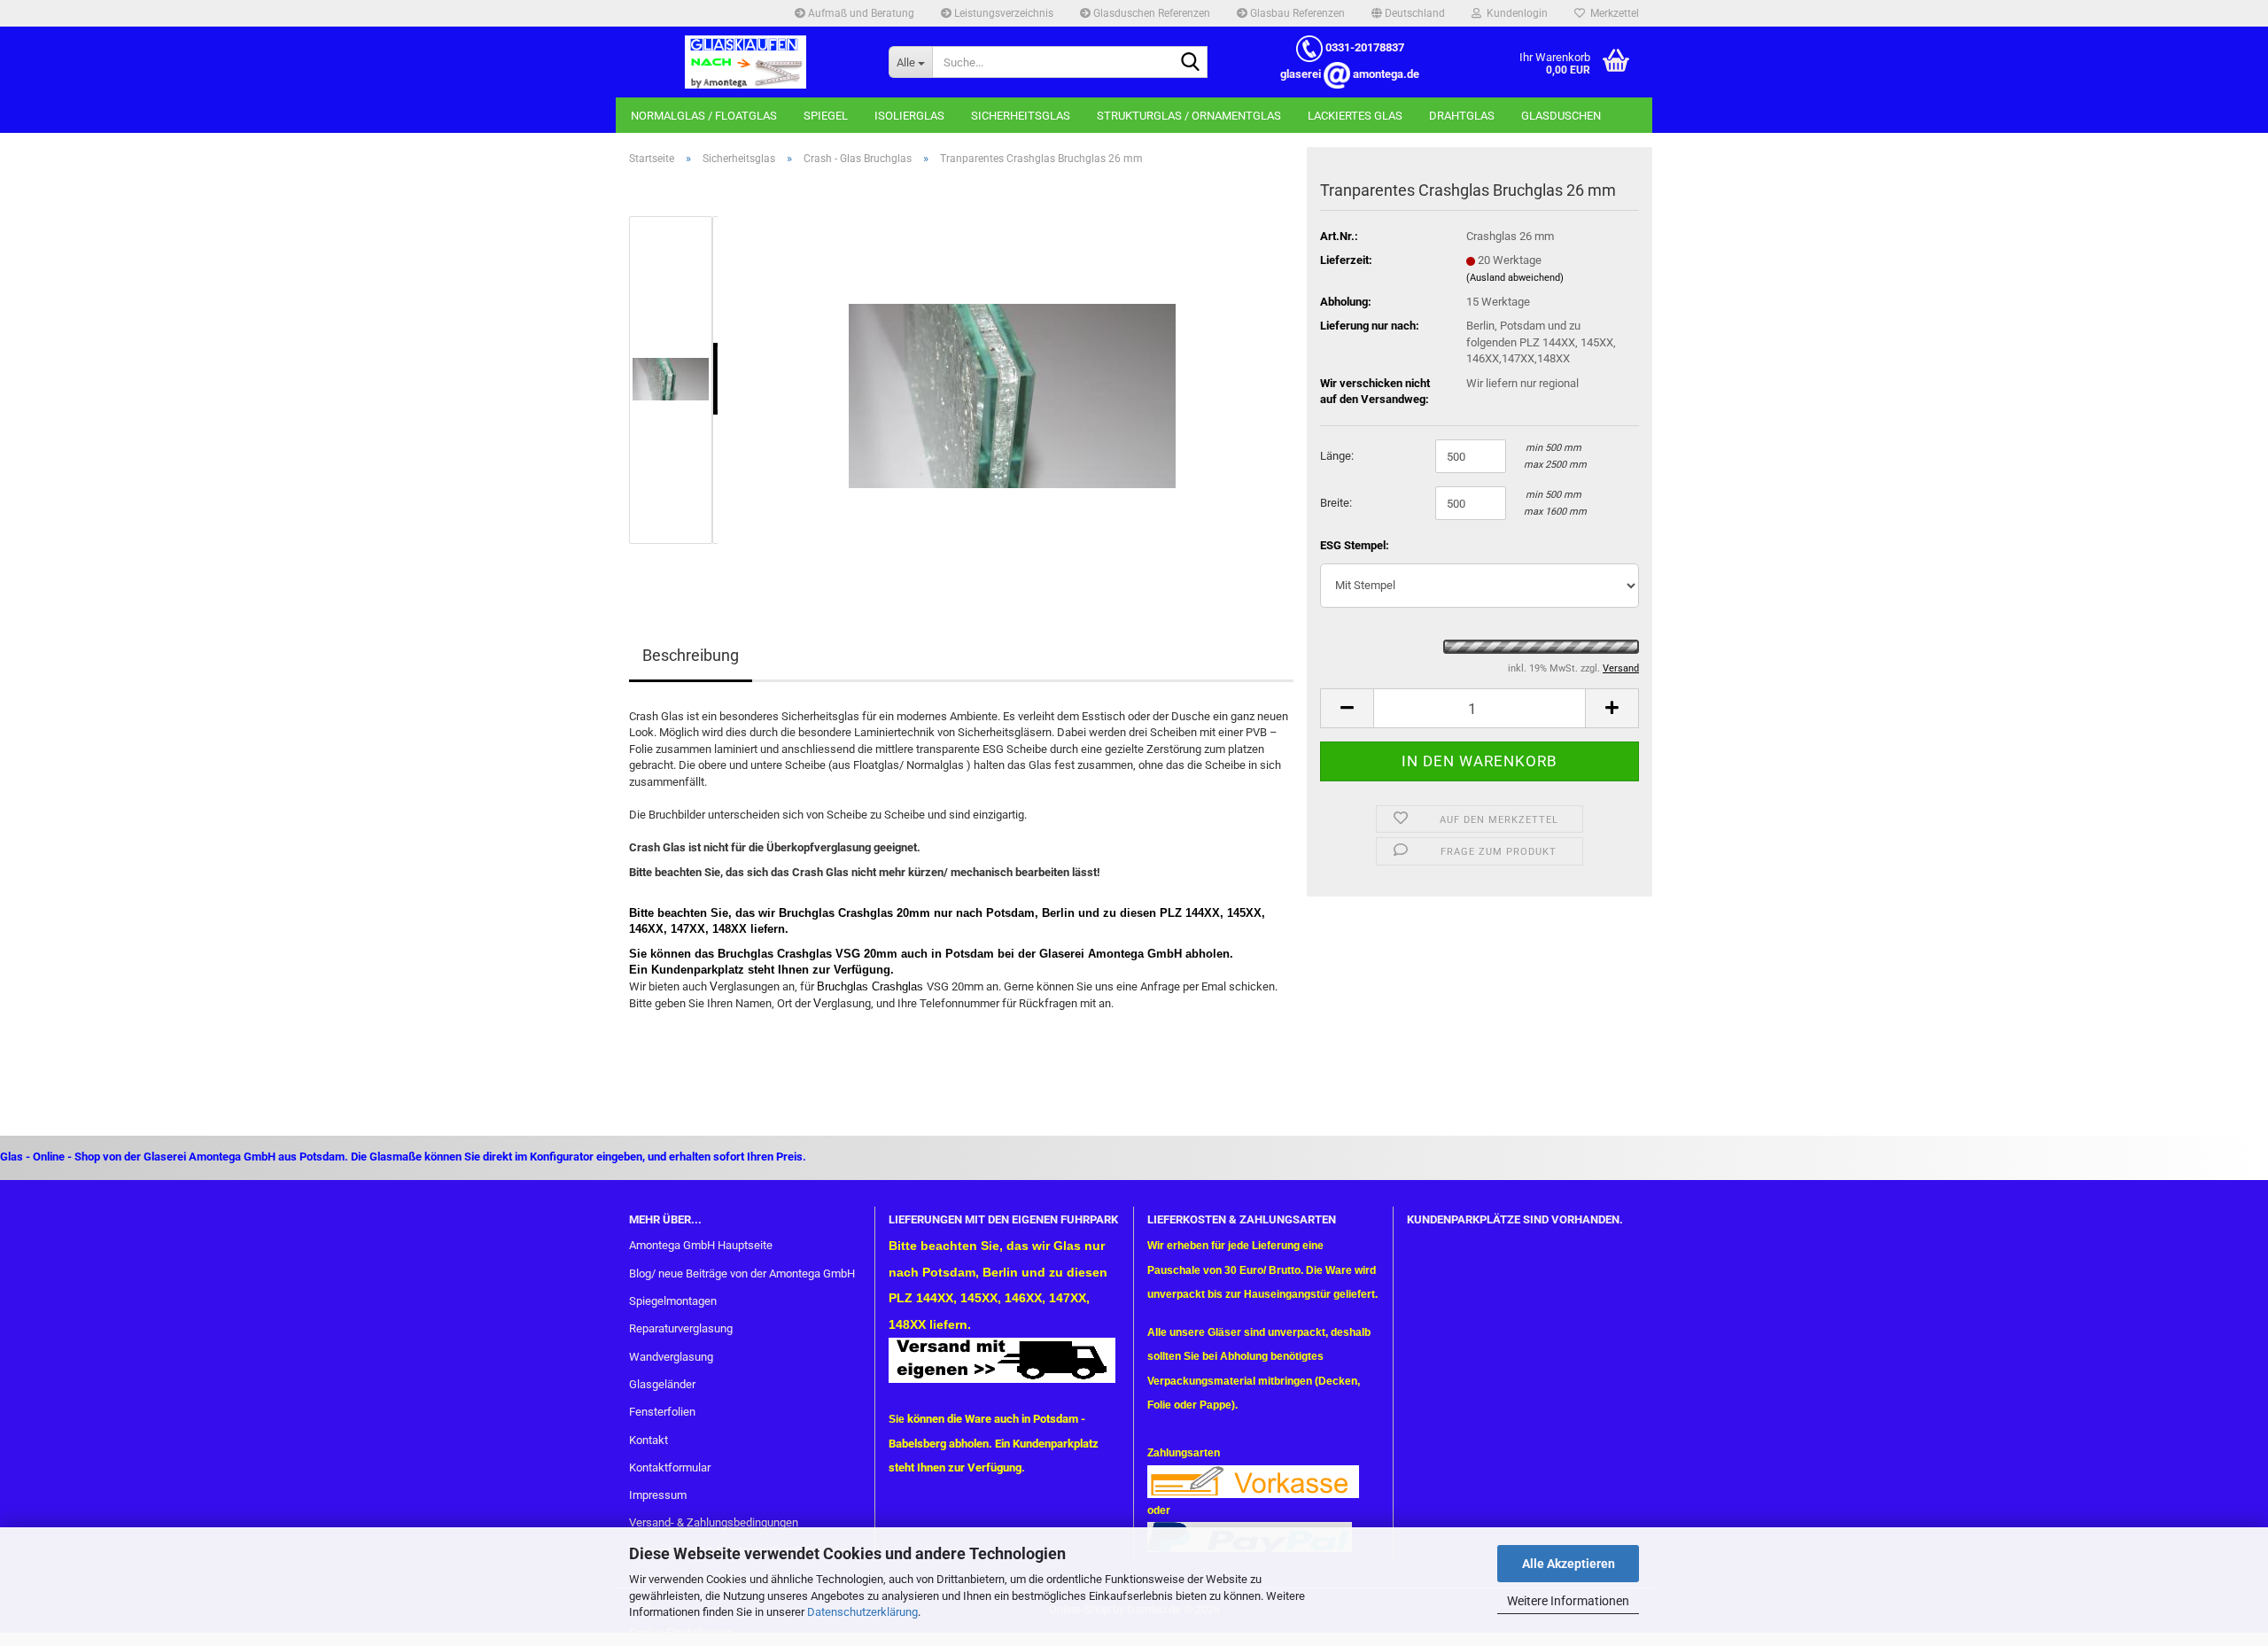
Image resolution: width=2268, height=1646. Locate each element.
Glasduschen (1561, 116)
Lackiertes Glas (1355, 116)
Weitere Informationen (1568, 1601)
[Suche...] (1191, 63)
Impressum (658, 1495)
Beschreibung (691, 655)
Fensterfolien (662, 1412)
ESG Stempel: (1355, 545)
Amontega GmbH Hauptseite (701, 1245)
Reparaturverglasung (681, 1328)
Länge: (1337, 456)
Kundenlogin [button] (1515, 13)
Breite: (1336, 503)
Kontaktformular (670, 1467)
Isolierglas (909, 116)
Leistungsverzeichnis (1002, 13)
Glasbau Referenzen (1296, 13)
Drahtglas (1462, 116)
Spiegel (826, 116)
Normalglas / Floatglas (704, 116)
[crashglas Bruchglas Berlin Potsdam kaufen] (1012, 379)
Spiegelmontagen (673, 1301)
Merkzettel (1612, 13)
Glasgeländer (662, 1384)
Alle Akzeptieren (1569, 1564)
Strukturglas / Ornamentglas (1189, 116)
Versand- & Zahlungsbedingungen (714, 1522)
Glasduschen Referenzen (1150, 13)
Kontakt (649, 1440)
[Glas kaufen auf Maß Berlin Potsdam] (746, 62)
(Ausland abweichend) (1515, 278)
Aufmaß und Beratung (860, 13)
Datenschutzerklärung (862, 1612)
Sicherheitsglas (1021, 116)
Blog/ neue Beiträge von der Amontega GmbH (742, 1273)
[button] (1408, 13)
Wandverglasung (671, 1357)
